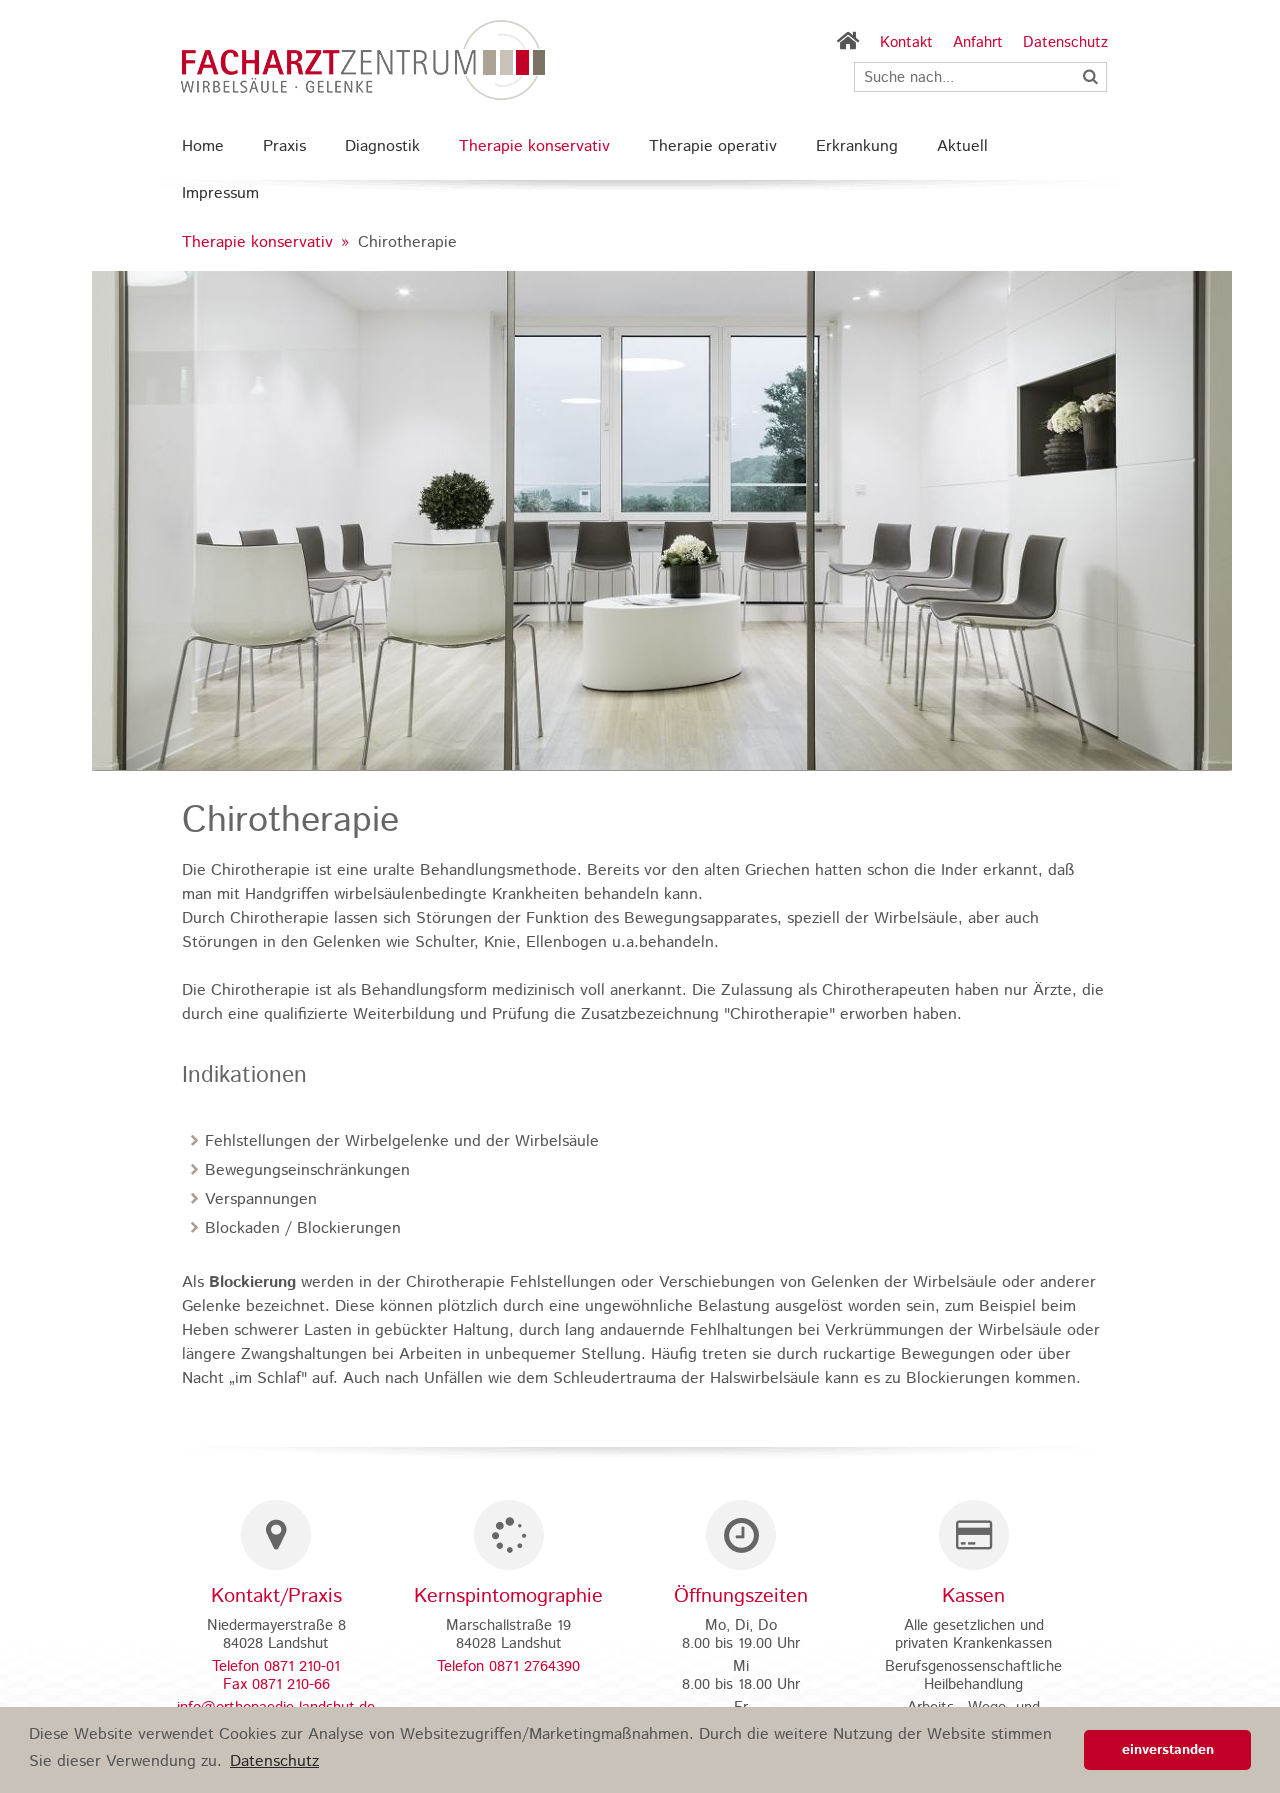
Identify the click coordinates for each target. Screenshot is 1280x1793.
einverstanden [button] (1168, 1750)
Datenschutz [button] (274, 1761)
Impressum (220, 194)
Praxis (284, 147)
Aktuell (962, 147)
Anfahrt (978, 42)
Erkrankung (857, 147)
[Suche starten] (1092, 77)
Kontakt (906, 42)
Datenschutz (1065, 42)
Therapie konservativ (534, 147)
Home (203, 147)
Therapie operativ (713, 147)
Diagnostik (382, 147)
